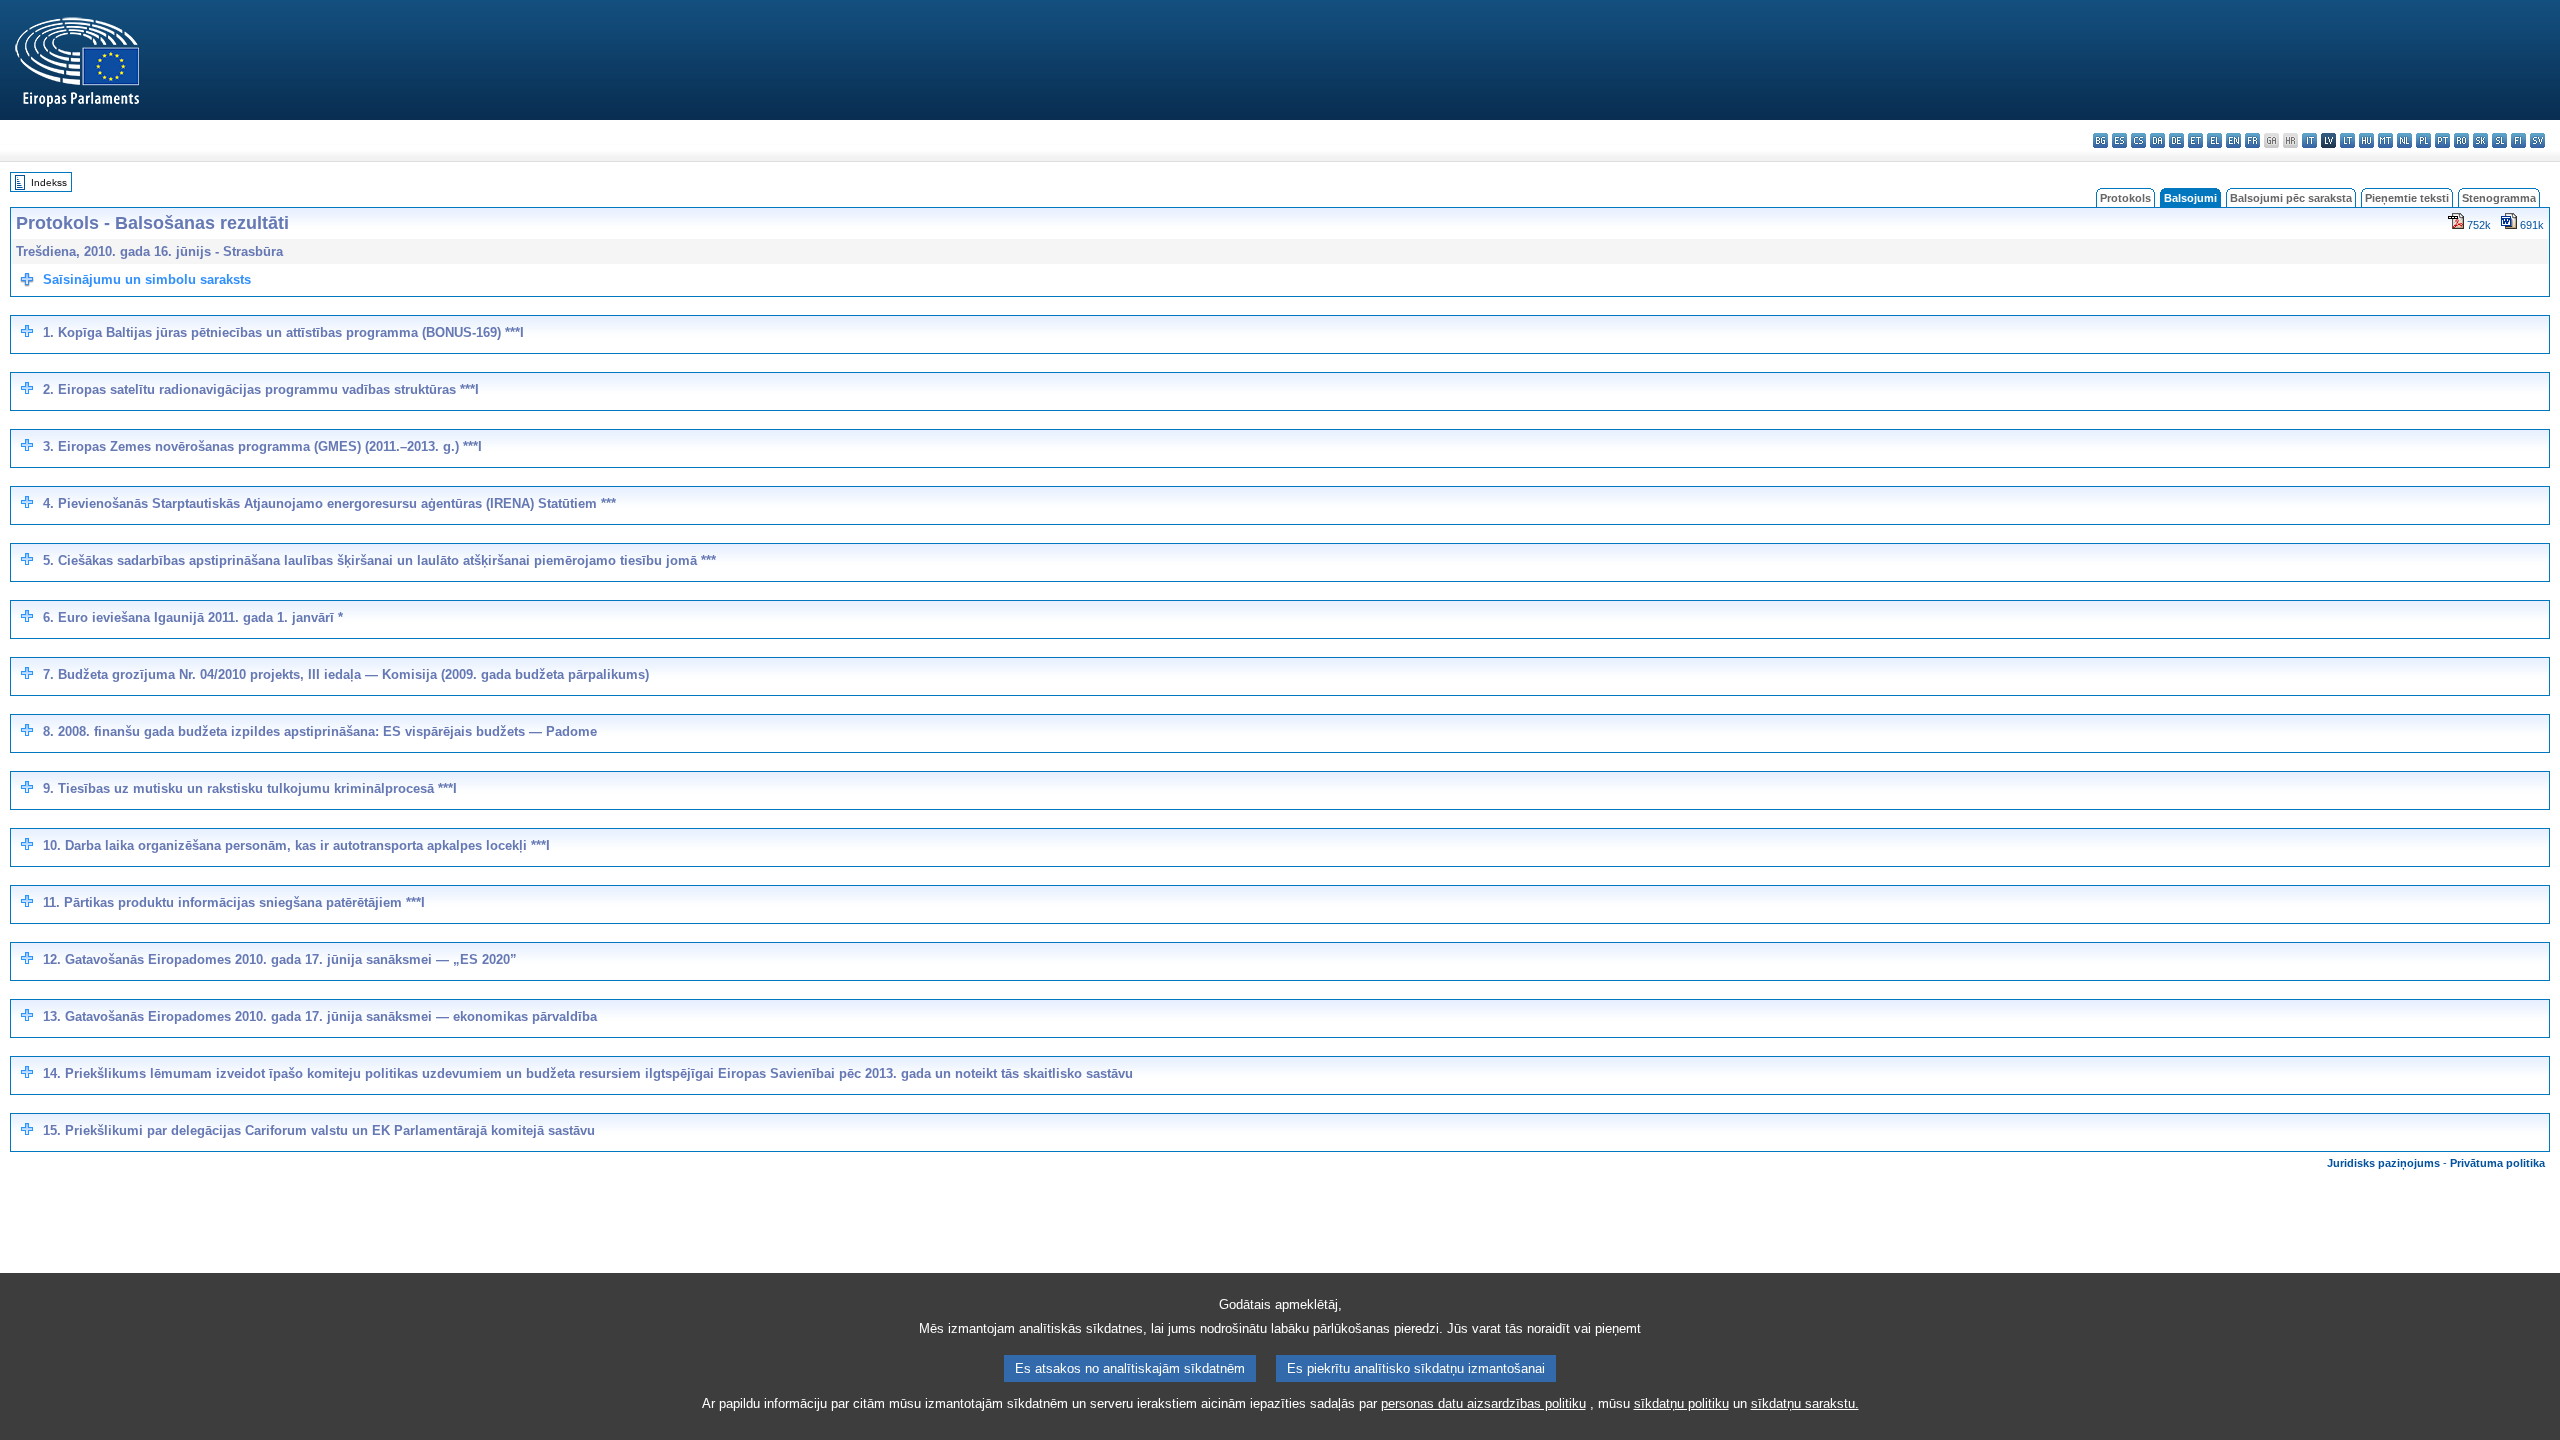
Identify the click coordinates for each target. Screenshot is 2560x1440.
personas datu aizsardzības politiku (1483, 1403)
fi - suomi (2518, 140)
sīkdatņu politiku (1681, 1403)
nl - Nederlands (2404, 140)
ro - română (2461, 140)
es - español (2119, 140)
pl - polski (2423, 140)
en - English (2233, 140)
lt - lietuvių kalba (2347, 140)
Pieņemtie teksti (2407, 198)
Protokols (2125, 198)
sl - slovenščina (2499, 140)
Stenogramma (2499, 198)
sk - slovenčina (2480, 140)
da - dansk (2157, 140)
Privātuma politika (2497, 1163)
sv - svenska (2537, 140)
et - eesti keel (2195, 140)
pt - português (2442, 140)
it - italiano (2309, 140)
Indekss (49, 182)
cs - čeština (2138, 140)
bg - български (2100, 140)
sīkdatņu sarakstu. (1805, 1403)
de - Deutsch (2176, 140)
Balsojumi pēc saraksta (2291, 198)
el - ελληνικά (2214, 140)
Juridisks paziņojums (2383, 1163)
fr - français (2252, 140)
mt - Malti (2385, 140)
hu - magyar (2366, 140)
